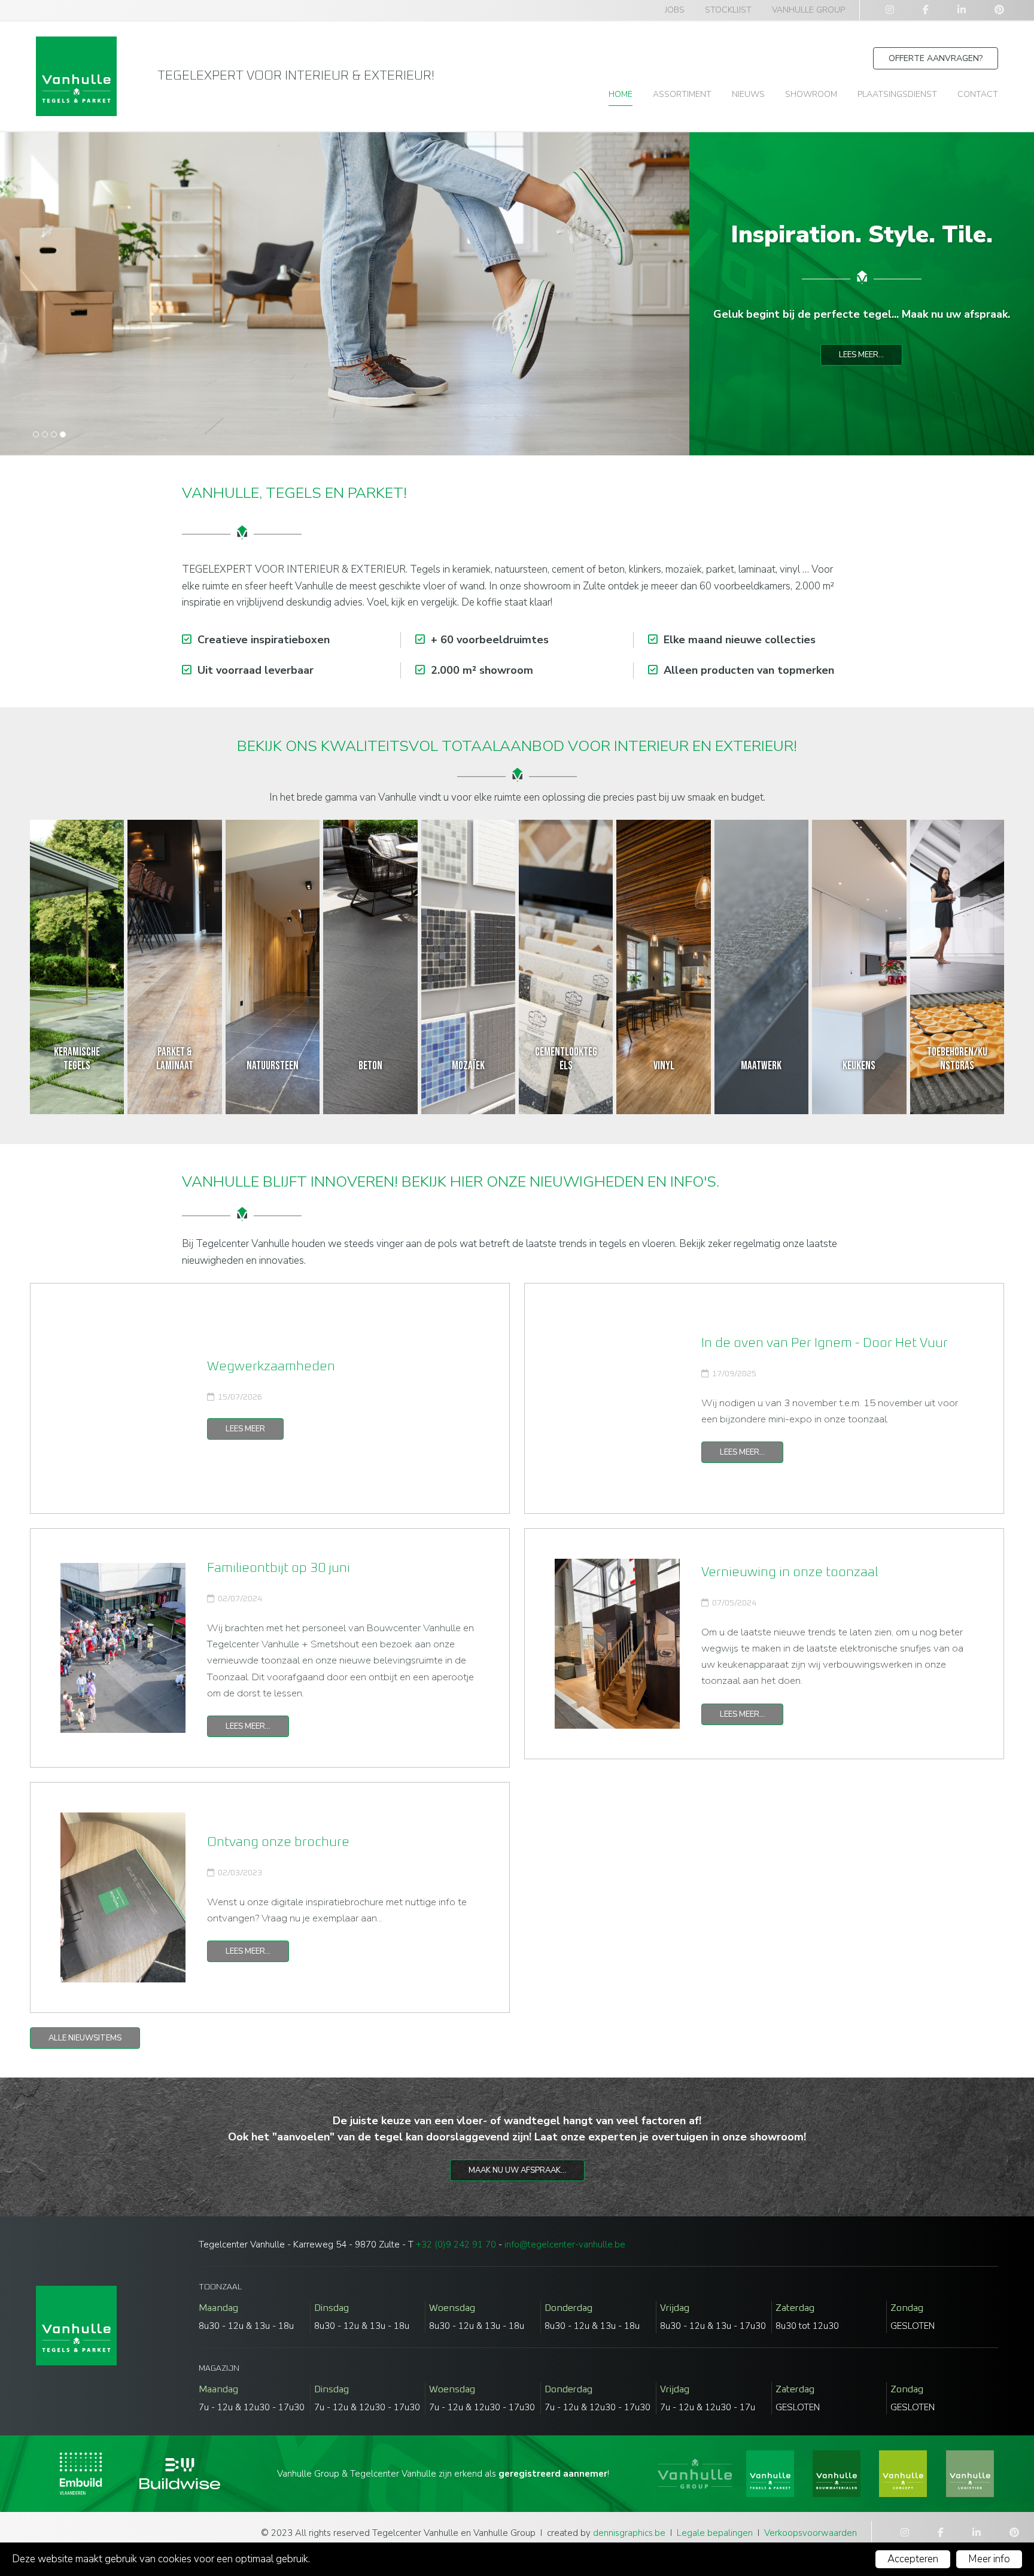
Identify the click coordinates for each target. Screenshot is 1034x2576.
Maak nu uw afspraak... (517, 2170)
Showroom (811, 94)
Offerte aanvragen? (936, 58)
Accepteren (913, 2559)
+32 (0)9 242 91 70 (456, 2245)
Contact (978, 94)
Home (621, 94)
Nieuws (748, 94)
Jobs (675, 10)
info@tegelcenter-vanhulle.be (565, 2245)
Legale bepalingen (715, 2533)
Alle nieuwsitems (85, 2038)
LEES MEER (245, 1429)
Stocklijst (728, 10)
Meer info (989, 2559)
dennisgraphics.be (629, 2533)
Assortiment (682, 94)
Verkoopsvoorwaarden (811, 2533)
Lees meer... (861, 355)
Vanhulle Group (808, 10)
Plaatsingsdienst (897, 94)
